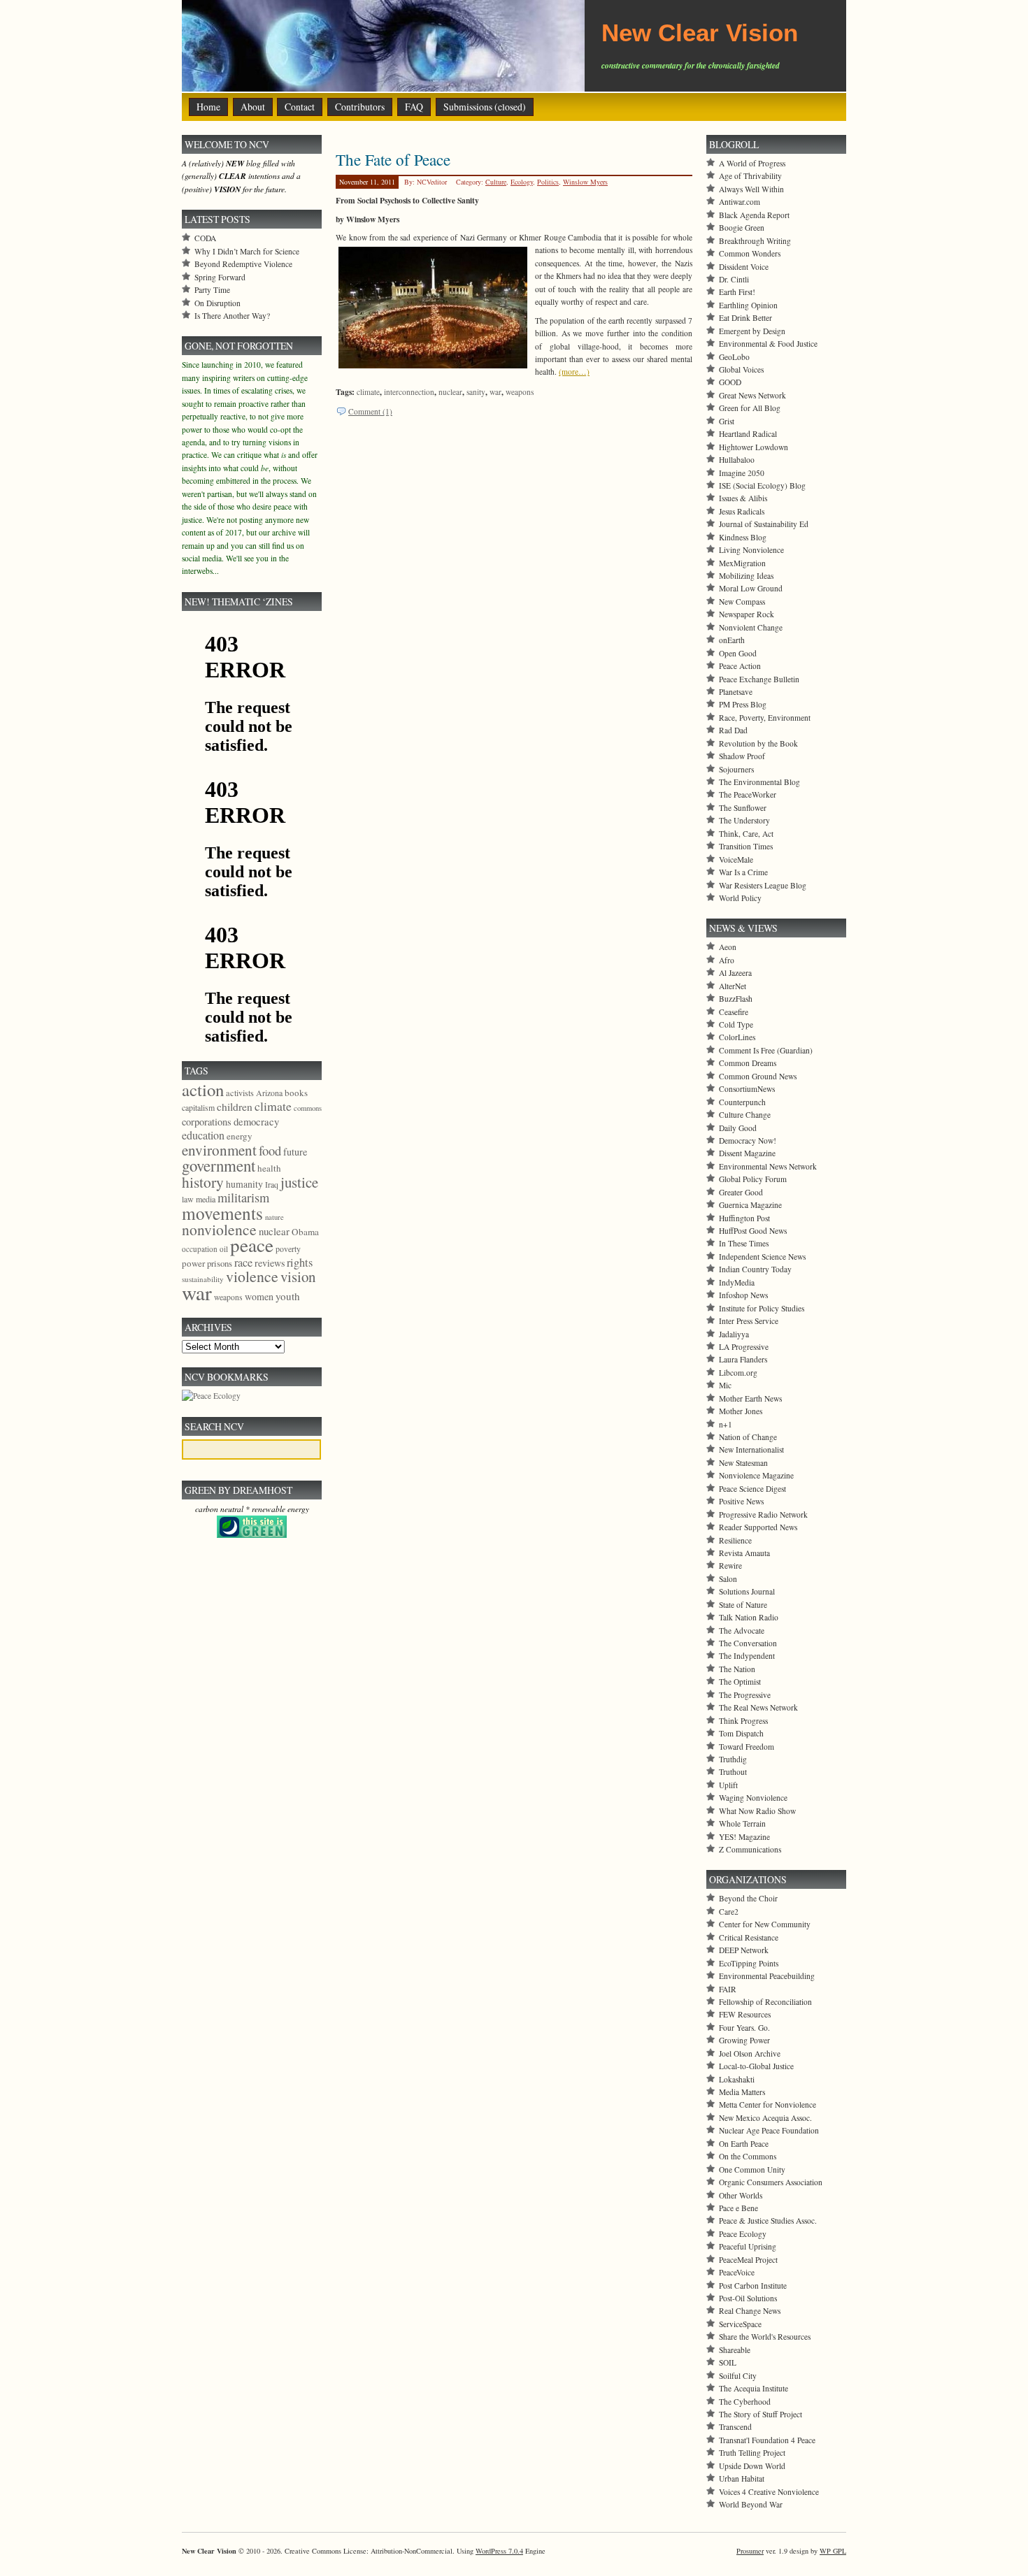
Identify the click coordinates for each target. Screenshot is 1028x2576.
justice (299, 1182)
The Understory (744, 820)
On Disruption (217, 303)
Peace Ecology (743, 2234)
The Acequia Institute (754, 2388)
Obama (305, 1232)
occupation (200, 1249)
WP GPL (833, 2551)
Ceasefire (734, 1012)
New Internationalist (751, 1449)
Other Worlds (741, 2195)
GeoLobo (734, 357)
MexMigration (742, 563)
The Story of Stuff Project (761, 2414)
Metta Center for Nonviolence (768, 2104)
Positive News (741, 1501)
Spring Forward (220, 277)
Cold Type (736, 1024)
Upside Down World (752, 2466)
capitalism (198, 1107)
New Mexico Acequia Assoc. (765, 2118)
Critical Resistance (749, 1937)
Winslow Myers (585, 182)
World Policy (740, 898)
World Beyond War (751, 2504)
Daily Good (738, 1128)
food (270, 1150)
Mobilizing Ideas (746, 576)
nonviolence (219, 1229)
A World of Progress (752, 163)
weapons (520, 392)
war (495, 392)
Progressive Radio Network (763, 1514)
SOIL (728, 2362)
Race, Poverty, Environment (765, 718)
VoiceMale (736, 859)
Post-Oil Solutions (748, 2298)
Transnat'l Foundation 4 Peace (767, 2440)
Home (208, 107)
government (219, 1165)
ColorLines (737, 1037)
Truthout (733, 1772)
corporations (207, 1122)
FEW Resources (745, 2014)
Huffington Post (744, 1218)
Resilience (735, 1540)
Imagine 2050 (742, 473)
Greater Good (741, 1192)
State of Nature (743, 1605)
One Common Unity (752, 2170)
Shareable (735, 2350)
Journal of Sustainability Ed (764, 524)
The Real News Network (758, 1707)
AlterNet (733, 986)
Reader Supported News (758, 1527)
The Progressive (745, 1695)
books (296, 1093)
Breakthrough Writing (755, 241)
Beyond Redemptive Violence (243, 264)
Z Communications (750, 1849)
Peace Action (740, 666)
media (206, 1199)
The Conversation (748, 1643)
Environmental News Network (768, 1166)
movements (222, 1213)
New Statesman (743, 1463)
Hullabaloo (737, 460)
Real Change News (750, 2311)
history (203, 1182)
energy (240, 1136)
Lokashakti (737, 2079)
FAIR (728, 1989)
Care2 (729, 1912)
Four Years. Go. (744, 2028)
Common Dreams (748, 1063)
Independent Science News (762, 1257)
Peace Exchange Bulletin (759, 679)
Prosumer (750, 2551)
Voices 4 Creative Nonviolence (769, 2492)
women (259, 1296)
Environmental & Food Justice (768, 344)
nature (274, 1217)
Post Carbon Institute (753, 2286)
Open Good (738, 653)
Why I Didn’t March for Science (247, 251)
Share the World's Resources (765, 2337)
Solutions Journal (747, 1591)
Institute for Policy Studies (762, 1308)
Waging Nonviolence (753, 1798)
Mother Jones (741, 1411)
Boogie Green (742, 228)
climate (368, 392)
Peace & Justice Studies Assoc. (768, 2221)
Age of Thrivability (750, 176)
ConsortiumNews (747, 1089)
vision (298, 1276)
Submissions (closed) (485, 107)
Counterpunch (742, 1102)
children (235, 1107)
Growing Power (744, 2040)
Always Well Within (751, 189)
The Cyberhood (745, 2402)
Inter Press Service (749, 1321)
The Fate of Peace (393, 159)
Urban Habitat (742, 2478)
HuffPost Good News (753, 1231)
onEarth (732, 640)
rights (300, 1262)
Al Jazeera (735, 973)
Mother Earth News (750, 1398)
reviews (270, 1263)
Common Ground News (758, 1076)
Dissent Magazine (747, 1153)
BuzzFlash (736, 999)
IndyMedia (737, 1282)
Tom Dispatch (741, 1733)
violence (252, 1276)
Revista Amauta (744, 1553)
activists (240, 1093)
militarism (243, 1197)
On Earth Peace (744, 2144)
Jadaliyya (734, 1334)
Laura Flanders (743, 1359)
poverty (288, 1249)
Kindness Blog (743, 537)
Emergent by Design (752, 331)
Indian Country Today (755, 1269)
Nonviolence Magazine (756, 1475)
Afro (727, 960)
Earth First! (737, 292)
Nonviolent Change (751, 627)
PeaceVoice (737, 2272)
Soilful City (738, 2376)
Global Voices (741, 369)
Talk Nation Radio (749, 1617)
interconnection (409, 392)
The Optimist (740, 1682)
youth (288, 1296)
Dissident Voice (744, 267)
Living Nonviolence (751, 550)
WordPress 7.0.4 (499, 2551)
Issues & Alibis (743, 498)
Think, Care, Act (746, 834)
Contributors (360, 107)
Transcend (735, 2427)
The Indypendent (747, 1656)
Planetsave (736, 692)
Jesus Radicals (742, 511)
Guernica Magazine (750, 1205)
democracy (256, 1121)
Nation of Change (748, 1437)
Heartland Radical (748, 434)
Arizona (269, 1093)
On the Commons (748, 2156)
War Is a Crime (743, 872)
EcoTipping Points (749, 1963)
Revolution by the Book (758, 743)
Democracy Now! (748, 1141)
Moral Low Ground (751, 588)
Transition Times (746, 846)
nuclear (450, 392)
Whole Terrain (742, 1823)
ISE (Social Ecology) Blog (762, 485)
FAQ (414, 107)
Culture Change (745, 1115)
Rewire (730, 1566)
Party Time (212, 290)
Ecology (522, 182)
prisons (220, 1263)
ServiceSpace (740, 2324)
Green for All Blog (750, 408)
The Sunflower (743, 808)
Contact (300, 107)
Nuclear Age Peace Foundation (769, 2130)
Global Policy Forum (753, 1179)
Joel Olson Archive (750, 2053)
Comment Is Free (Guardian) (766, 1050)
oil (224, 1249)
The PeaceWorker (748, 794)
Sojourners (736, 769)
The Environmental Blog (759, 782)
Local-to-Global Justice (756, 2066)
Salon (728, 1579)
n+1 (726, 1424)
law (188, 1199)
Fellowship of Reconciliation (765, 2002)
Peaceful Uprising (748, 2246)
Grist (727, 421)
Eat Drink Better (745, 318)
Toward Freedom (747, 1747)
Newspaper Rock (747, 614)
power (193, 1263)
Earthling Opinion (748, 305)
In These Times (744, 1243)
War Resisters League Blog (763, 885)
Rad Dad (733, 730)
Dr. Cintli (734, 279)
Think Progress (743, 1721)
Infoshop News (743, 1295)
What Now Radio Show (757, 1811)
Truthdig (733, 1759)
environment (219, 1150)
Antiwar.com (740, 202)
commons (308, 1108)
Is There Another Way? (232, 316)
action (203, 1089)
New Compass (742, 602)
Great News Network (752, 395)
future (295, 1152)
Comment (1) (370, 411)
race (243, 1262)
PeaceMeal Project (748, 2260)
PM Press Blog (743, 704)
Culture (496, 182)
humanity (244, 1184)
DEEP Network (744, 1950)
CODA (205, 238)
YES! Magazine (744, 1837)
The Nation (737, 1669)
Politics (548, 182)
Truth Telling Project (752, 2453)
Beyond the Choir (748, 1898)
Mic (725, 1385)
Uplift (728, 1785)
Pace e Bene (738, 2208)
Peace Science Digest (752, 1489)
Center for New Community (765, 1924)
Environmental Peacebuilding (767, 1976)
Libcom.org (738, 1373)
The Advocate (742, 1631)
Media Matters (742, 2092)
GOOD (730, 382)
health (269, 1168)
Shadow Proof (742, 756)
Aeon (728, 947)
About (253, 107)
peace (252, 1245)
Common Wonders (750, 253)
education (203, 1135)
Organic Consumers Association (771, 2182)
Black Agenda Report (754, 215)
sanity (476, 392)
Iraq (272, 1184)
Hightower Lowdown (754, 447)
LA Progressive (744, 1347)
